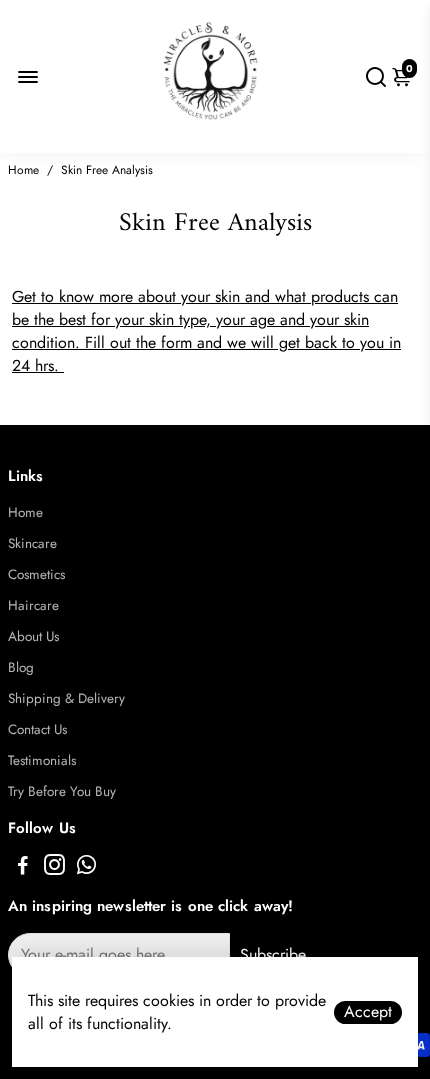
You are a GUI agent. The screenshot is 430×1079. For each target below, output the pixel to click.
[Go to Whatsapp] (86, 868)
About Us (33, 636)
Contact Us (37, 729)
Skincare (32, 543)
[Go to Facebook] (23, 868)
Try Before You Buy (62, 791)
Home (23, 170)
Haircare (33, 605)
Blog (21, 667)
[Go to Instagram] (54, 868)
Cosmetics (36, 574)
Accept (368, 1012)
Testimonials (42, 760)
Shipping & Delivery (66, 698)
